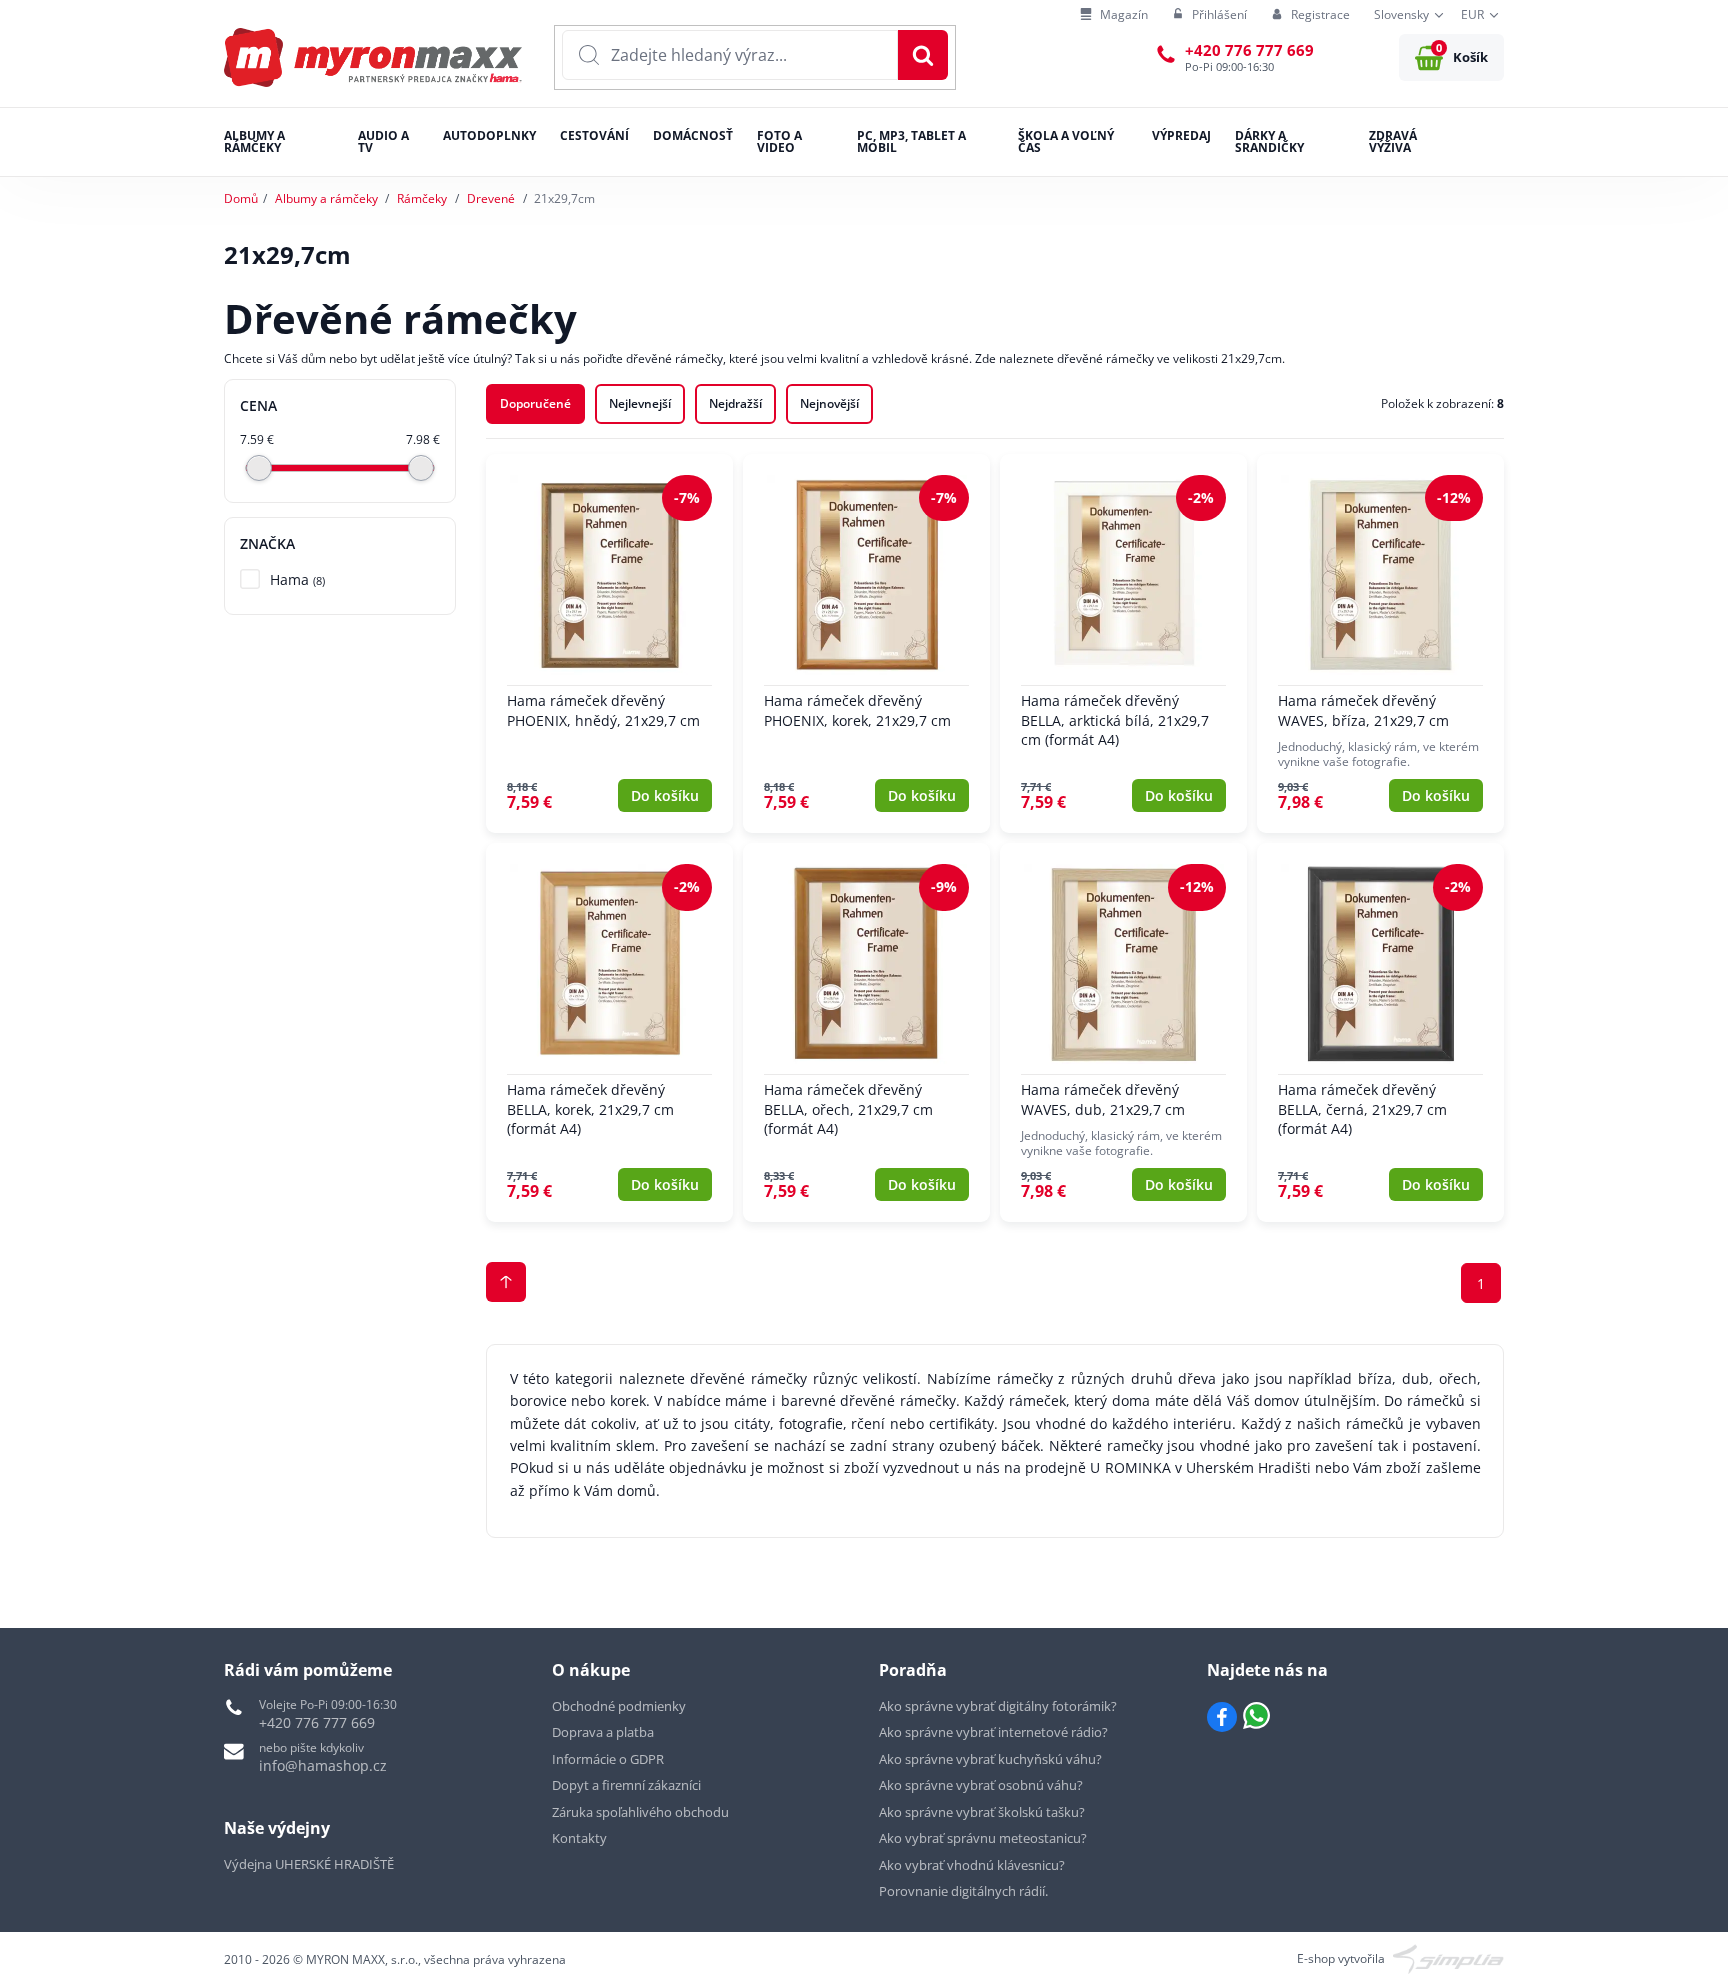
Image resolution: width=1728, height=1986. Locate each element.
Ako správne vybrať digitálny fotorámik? (998, 1706)
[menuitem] (1114, 15)
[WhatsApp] (1256, 1717)
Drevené (491, 198)
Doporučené (535, 403)
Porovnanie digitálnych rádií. (963, 1891)
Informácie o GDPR (608, 1759)
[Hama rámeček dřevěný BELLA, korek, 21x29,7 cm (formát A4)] (609, 1032)
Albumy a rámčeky (326, 198)
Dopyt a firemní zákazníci (626, 1785)
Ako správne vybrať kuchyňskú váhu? (990, 1759)
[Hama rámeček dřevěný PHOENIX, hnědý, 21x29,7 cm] (609, 643)
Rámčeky (422, 198)
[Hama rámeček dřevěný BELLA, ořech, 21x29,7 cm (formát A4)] (866, 1032)
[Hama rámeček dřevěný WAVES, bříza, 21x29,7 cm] (1380, 643)
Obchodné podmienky (619, 1706)
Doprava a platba (603, 1732)
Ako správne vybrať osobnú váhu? (981, 1785)
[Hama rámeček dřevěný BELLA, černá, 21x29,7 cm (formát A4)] (1380, 1032)
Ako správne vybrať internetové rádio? (993, 1732)
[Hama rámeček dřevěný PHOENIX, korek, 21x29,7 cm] (866, 643)
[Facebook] (1222, 1717)
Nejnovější (829, 403)
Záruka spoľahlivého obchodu (640, 1812)
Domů (241, 198)
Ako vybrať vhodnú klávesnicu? (972, 1865)
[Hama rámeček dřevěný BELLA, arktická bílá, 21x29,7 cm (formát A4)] (1123, 643)
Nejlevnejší (640, 403)
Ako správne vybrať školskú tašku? (982, 1812)
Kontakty (579, 1838)
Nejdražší (735, 403)
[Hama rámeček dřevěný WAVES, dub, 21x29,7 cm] (1123, 1032)
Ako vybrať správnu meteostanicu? (983, 1838)
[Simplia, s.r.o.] (1448, 1957)
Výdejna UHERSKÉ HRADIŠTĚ (309, 1864)
